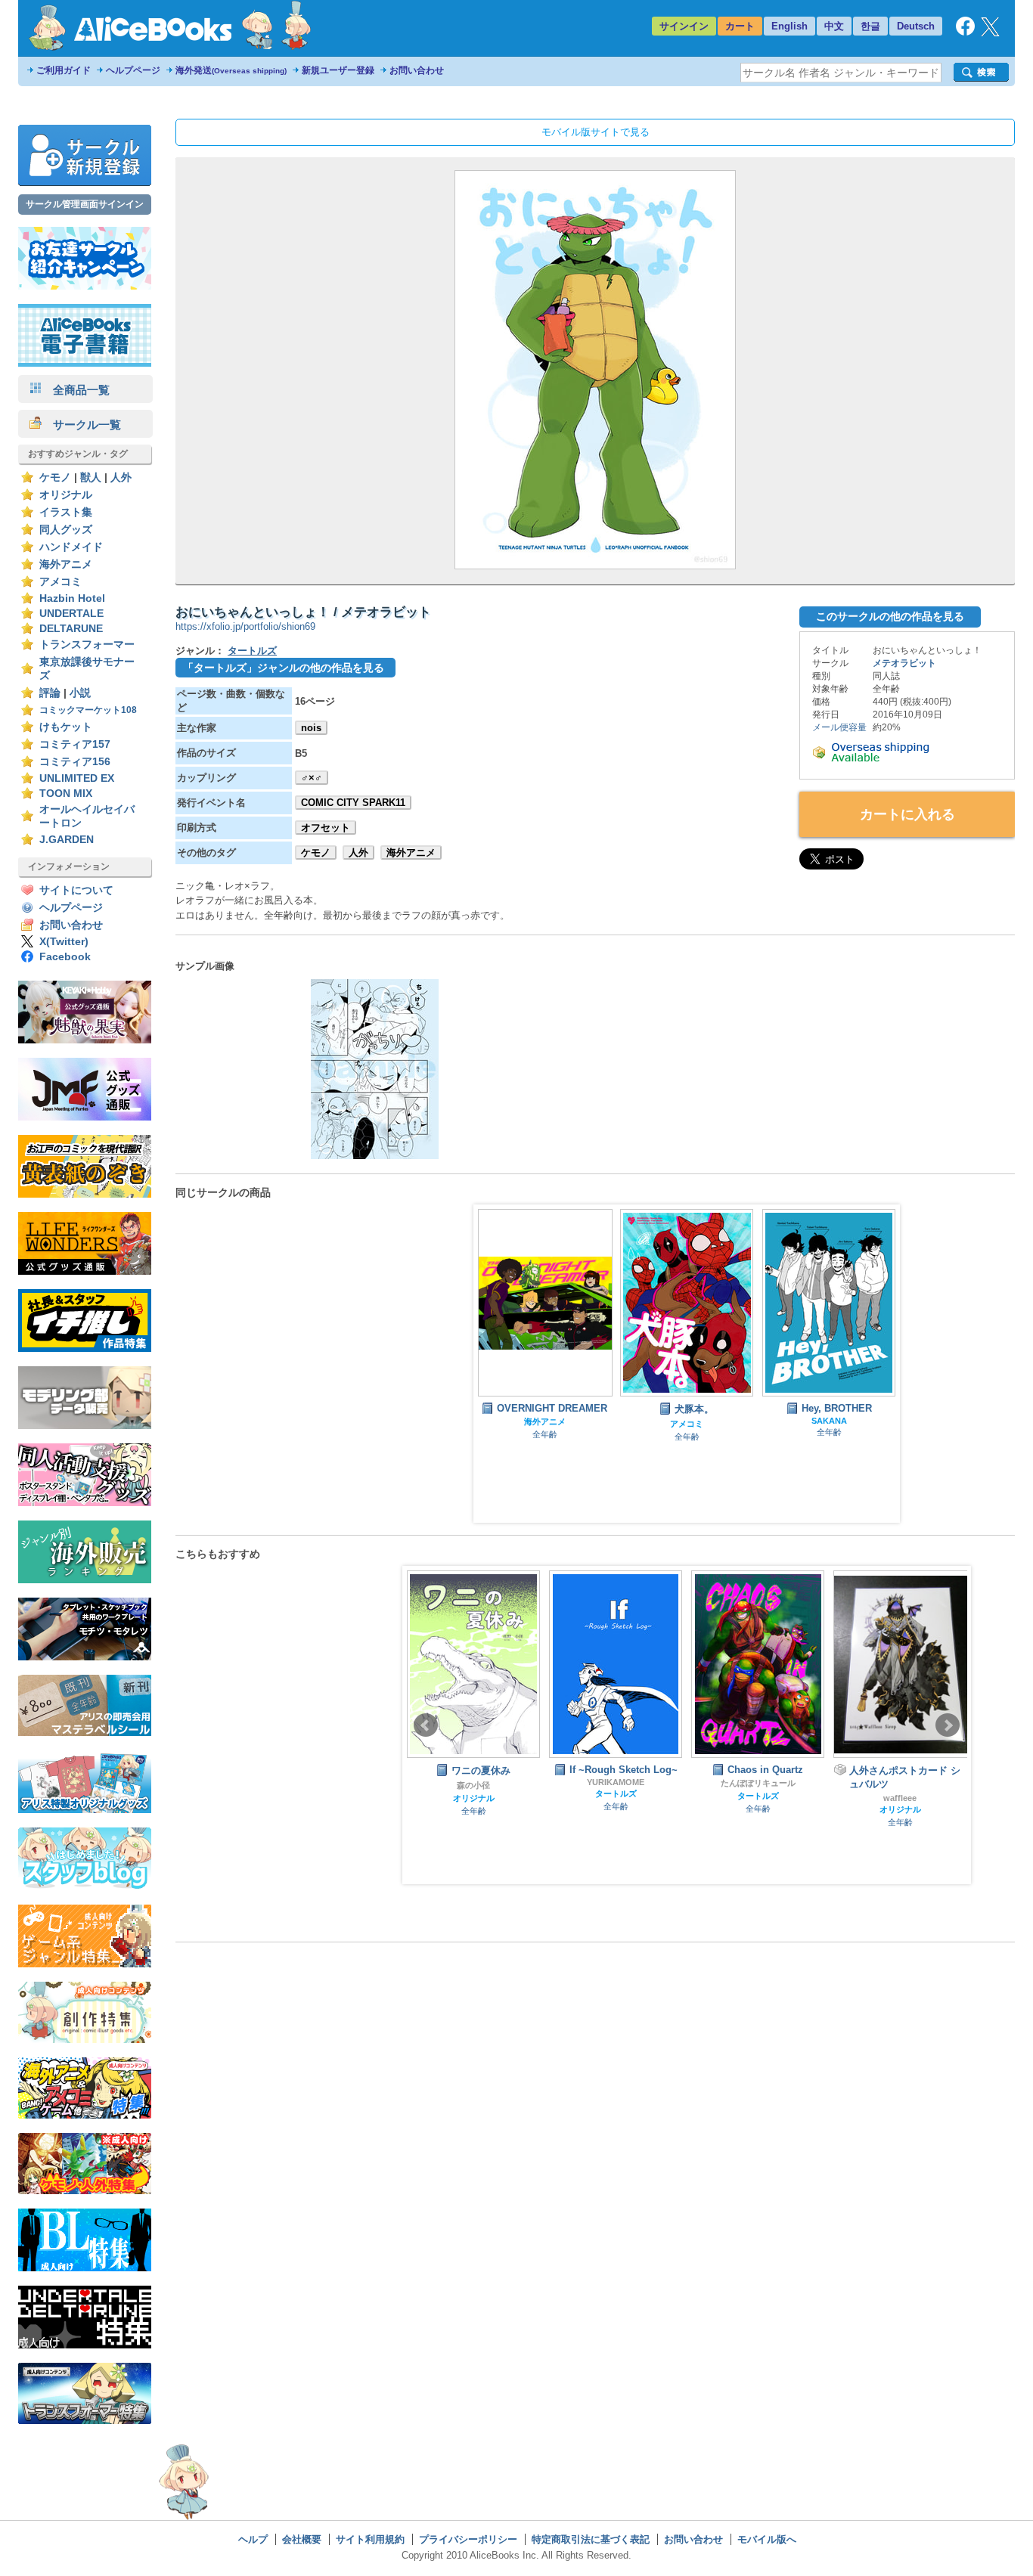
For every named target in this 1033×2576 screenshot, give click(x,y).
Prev (426, 1725)
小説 (80, 693)
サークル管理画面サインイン (85, 204)
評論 (50, 693)
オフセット (326, 828)
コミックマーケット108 (88, 710)
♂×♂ (312, 778)
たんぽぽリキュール (616, 1783)
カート (740, 26)
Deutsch (916, 26)
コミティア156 (75, 762)
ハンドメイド (71, 547)
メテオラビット (904, 663)
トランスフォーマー (87, 645)
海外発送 (231, 70)
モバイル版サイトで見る (596, 132)
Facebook (65, 957)
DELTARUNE (71, 629)
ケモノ (55, 477)
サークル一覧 (81, 425)
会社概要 (302, 2539)
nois (311, 728)
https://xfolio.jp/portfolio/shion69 (245, 626)
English (789, 26)
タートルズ (252, 651)
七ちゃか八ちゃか (900, 1799)
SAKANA (829, 1421)
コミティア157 (75, 744)
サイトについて (76, 890)
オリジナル (66, 495)
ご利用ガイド (64, 70)
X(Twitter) (64, 942)
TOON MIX (66, 794)
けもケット (66, 727)
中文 (834, 26)
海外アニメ (66, 564)
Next (948, 1725)
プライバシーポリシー (468, 2539)
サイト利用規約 (370, 2539)
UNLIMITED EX (77, 778)
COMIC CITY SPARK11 (353, 803)
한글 (870, 26)
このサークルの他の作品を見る (890, 616)
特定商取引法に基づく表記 (591, 2539)
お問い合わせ (417, 70)
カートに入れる (907, 814)
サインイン (684, 26)
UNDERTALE (71, 614)
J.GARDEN (67, 840)
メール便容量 (839, 727)
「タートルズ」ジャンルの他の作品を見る (284, 668)
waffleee (758, 1798)
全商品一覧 (76, 390)
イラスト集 (66, 512)
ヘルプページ (133, 70)
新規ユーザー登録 (338, 70)
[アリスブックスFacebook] (965, 32)
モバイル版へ (767, 2539)
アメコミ (60, 582)
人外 (121, 477)
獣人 (91, 477)
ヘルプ (253, 2539)
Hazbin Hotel (72, 598)
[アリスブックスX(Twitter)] (990, 33)
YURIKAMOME (473, 1782)
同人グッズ (66, 530)
